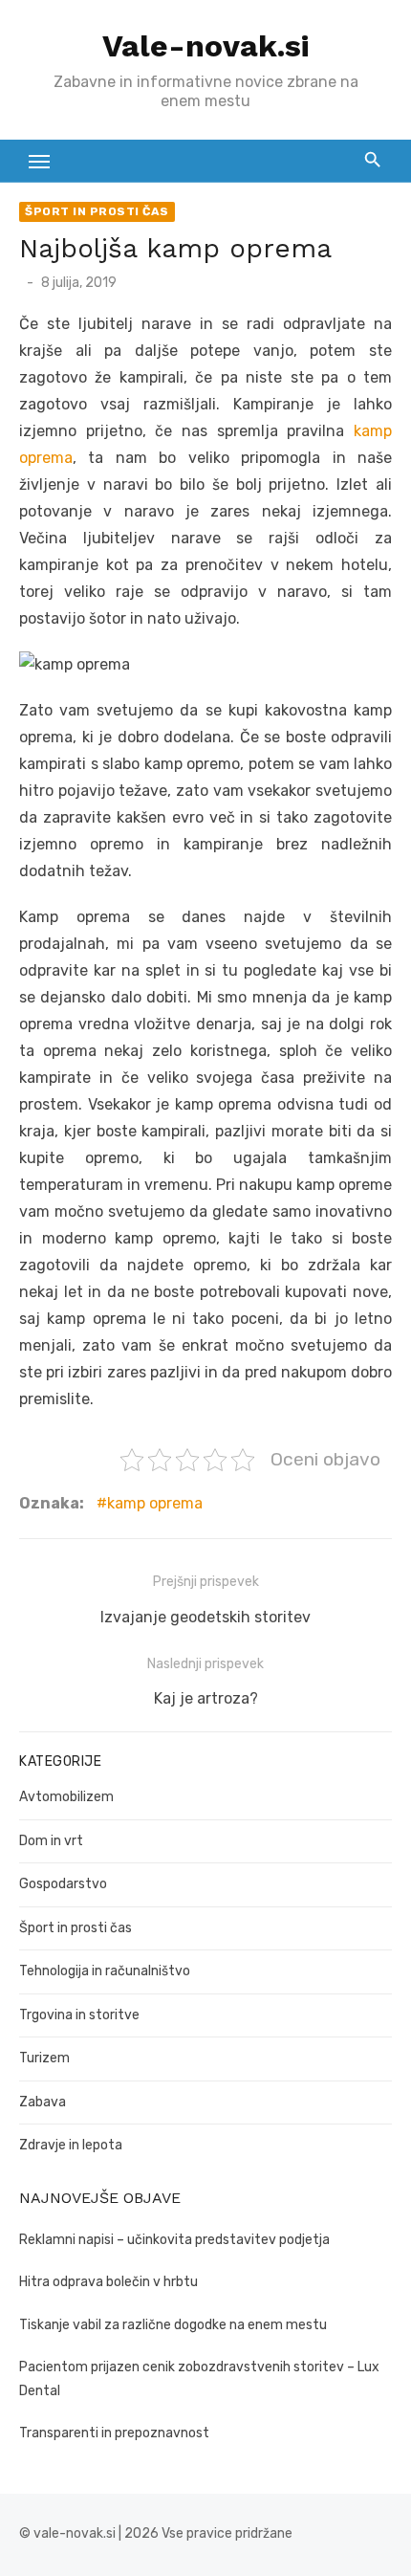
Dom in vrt (51, 1841)
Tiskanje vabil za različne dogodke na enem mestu (173, 2325)
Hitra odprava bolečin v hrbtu (108, 2282)
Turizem (44, 2058)
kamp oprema (155, 1503)
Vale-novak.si (205, 46)
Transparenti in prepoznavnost (114, 2433)
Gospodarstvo (63, 1884)
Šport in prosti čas (97, 211)
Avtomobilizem (66, 1797)
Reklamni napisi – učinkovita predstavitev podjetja (174, 2240)
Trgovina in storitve (79, 2015)
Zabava (43, 2102)
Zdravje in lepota (71, 2145)
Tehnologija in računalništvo (105, 1971)
